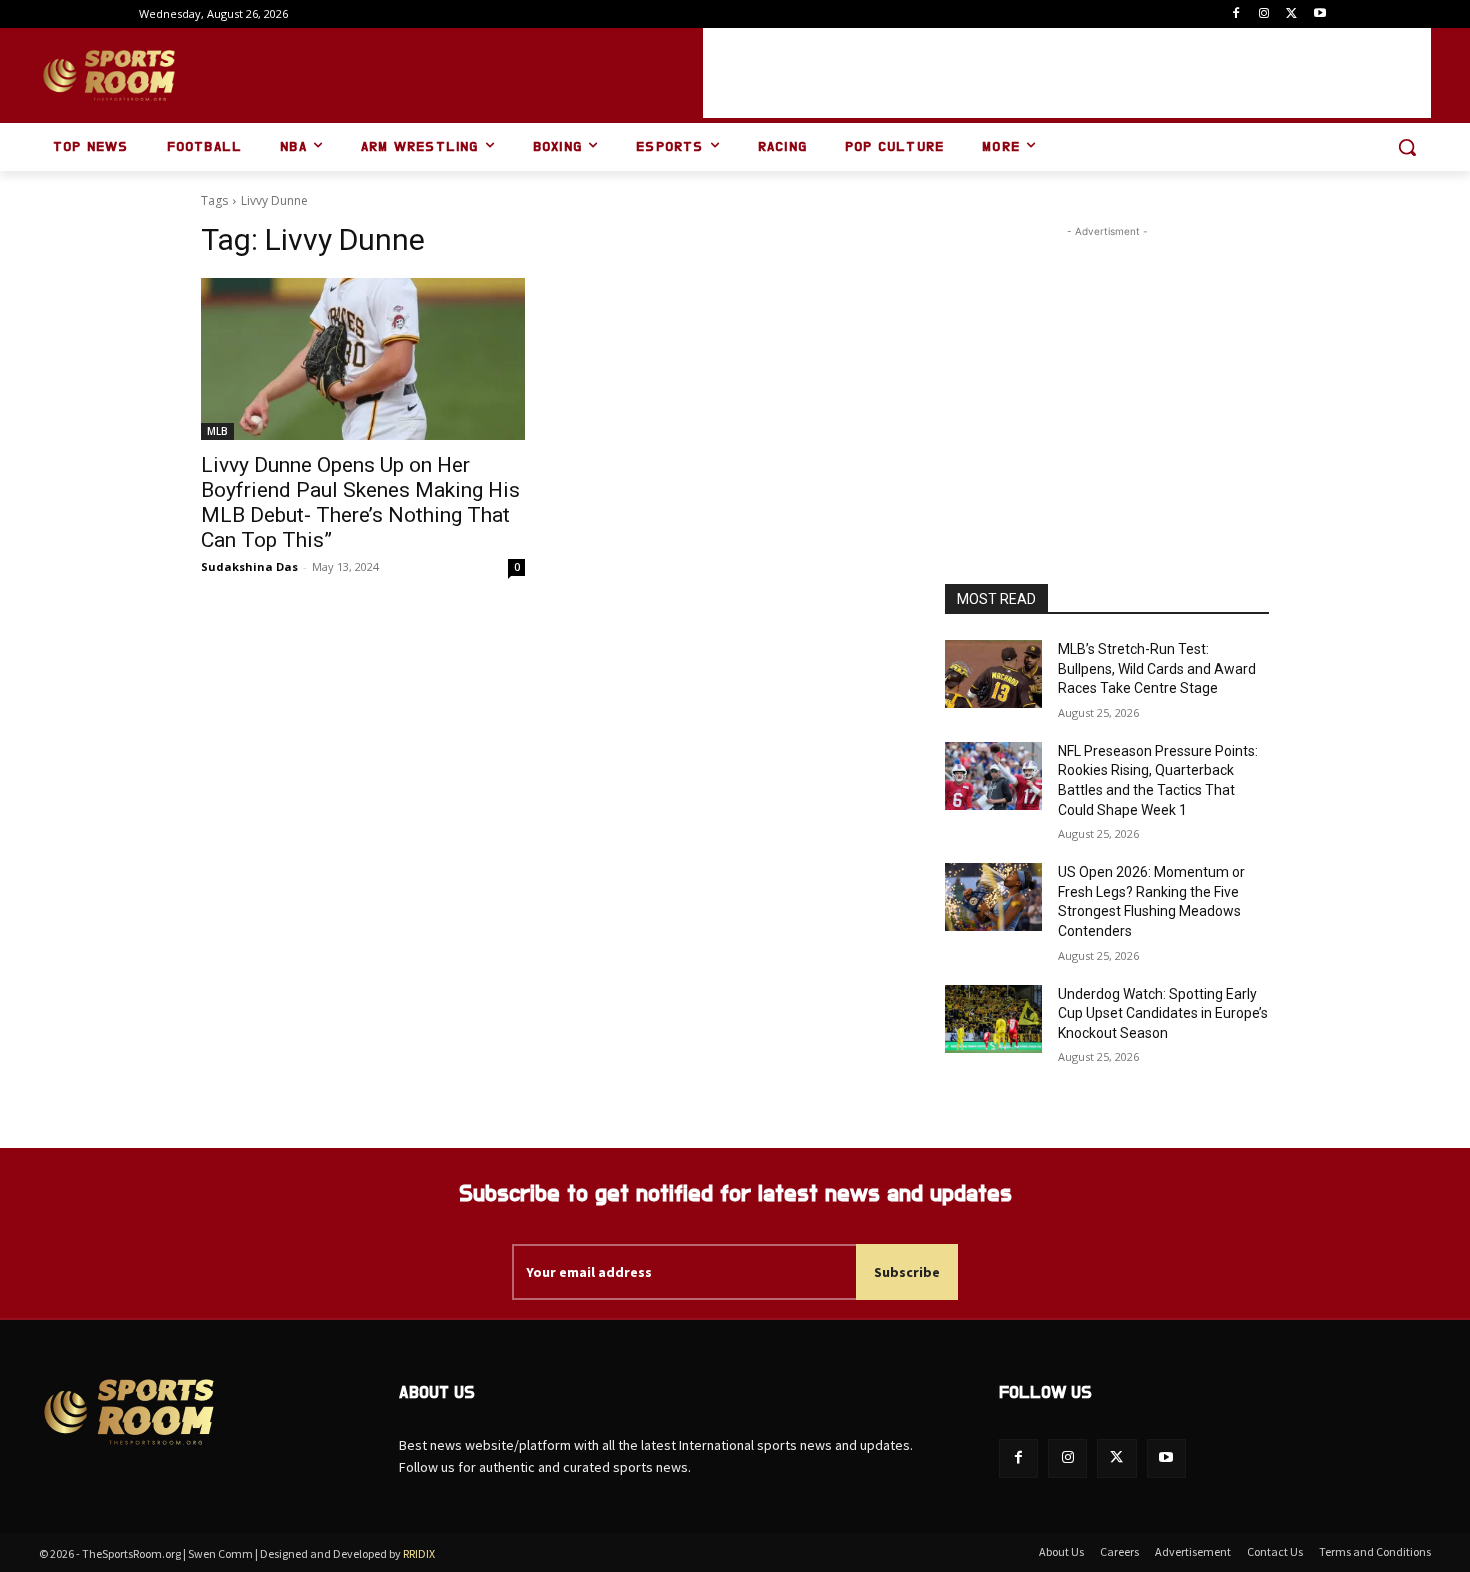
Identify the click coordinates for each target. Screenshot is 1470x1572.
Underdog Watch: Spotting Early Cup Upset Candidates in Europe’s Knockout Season (1163, 1013)
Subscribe (907, 1272)
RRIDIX (419, 1553)
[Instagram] (1264, 14)
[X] (1291, 14)
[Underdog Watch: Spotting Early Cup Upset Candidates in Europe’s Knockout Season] (993, 1019)
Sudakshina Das (249, 566)
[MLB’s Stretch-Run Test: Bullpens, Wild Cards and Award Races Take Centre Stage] (993, 674)
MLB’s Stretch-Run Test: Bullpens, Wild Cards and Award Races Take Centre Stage (1157, 668)
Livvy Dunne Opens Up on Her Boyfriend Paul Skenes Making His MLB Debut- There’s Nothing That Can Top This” (360, 502)
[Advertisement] (1067, 73)
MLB (217, 431)
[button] (1407, 147)
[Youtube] (1319, 14)
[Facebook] (1236, 14)
